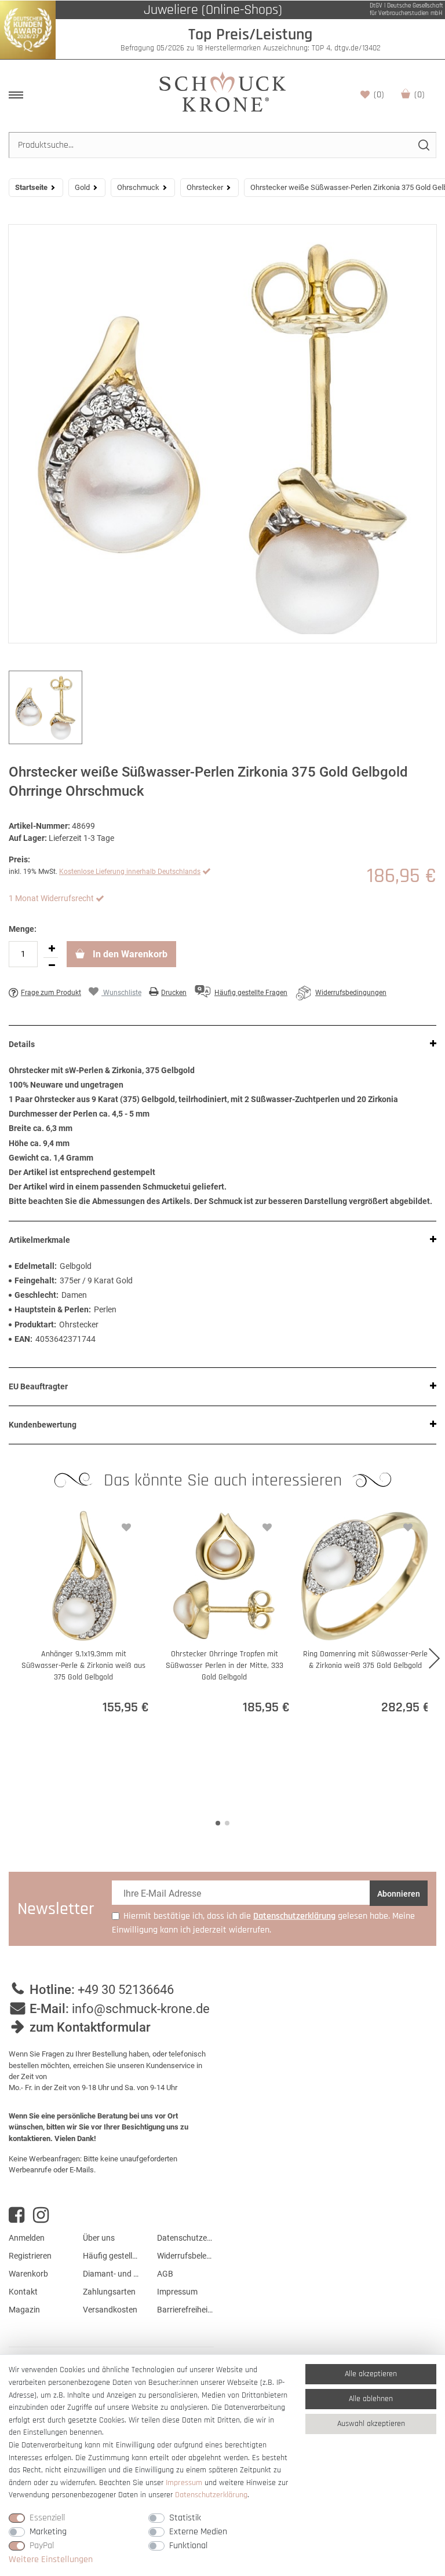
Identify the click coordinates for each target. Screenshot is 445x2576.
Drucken (174, 993)
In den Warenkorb (129, 954)
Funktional (188, 2546)
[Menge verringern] (52, 966)
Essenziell (47, 2518)
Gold (82, 187)
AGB (165, 2274)
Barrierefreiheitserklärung (185, 2310)
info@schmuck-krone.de (141, 2009)
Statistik (185, 2518)
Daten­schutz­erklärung (211, 2495)
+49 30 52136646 (126, 1990)
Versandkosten (110, 2310)
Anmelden (27, 2238)
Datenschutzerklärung (185, 2238)
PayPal (42, 2546)
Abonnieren (399, 1894)
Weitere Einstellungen (51, 2559)
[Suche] (423, 145)
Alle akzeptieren (371, 2374)
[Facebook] (17, 2215)
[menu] (16, 95)
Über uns (99, 2238)
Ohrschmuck (138, 187)
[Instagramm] (41, 2215)
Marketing (48, 2532)
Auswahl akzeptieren (371, 2424)
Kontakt (23, 2292)
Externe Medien (198, 2532)
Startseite (31, 187)
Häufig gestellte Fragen (111, 2256)
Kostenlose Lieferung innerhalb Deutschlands (130, 872)
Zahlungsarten (109, 2292)
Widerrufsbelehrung (185, 2256)
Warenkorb (420, 95)
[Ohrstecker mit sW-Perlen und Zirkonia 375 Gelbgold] (222, 434)
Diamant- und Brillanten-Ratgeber (111, 2274)
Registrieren (30, 2256)
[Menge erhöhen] (52, 949)
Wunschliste (379, 95)
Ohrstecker (205, 187)
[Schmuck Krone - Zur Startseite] (222, 91)
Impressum (177, 2292)
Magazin (24, 2310)
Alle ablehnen (371, 2399)
